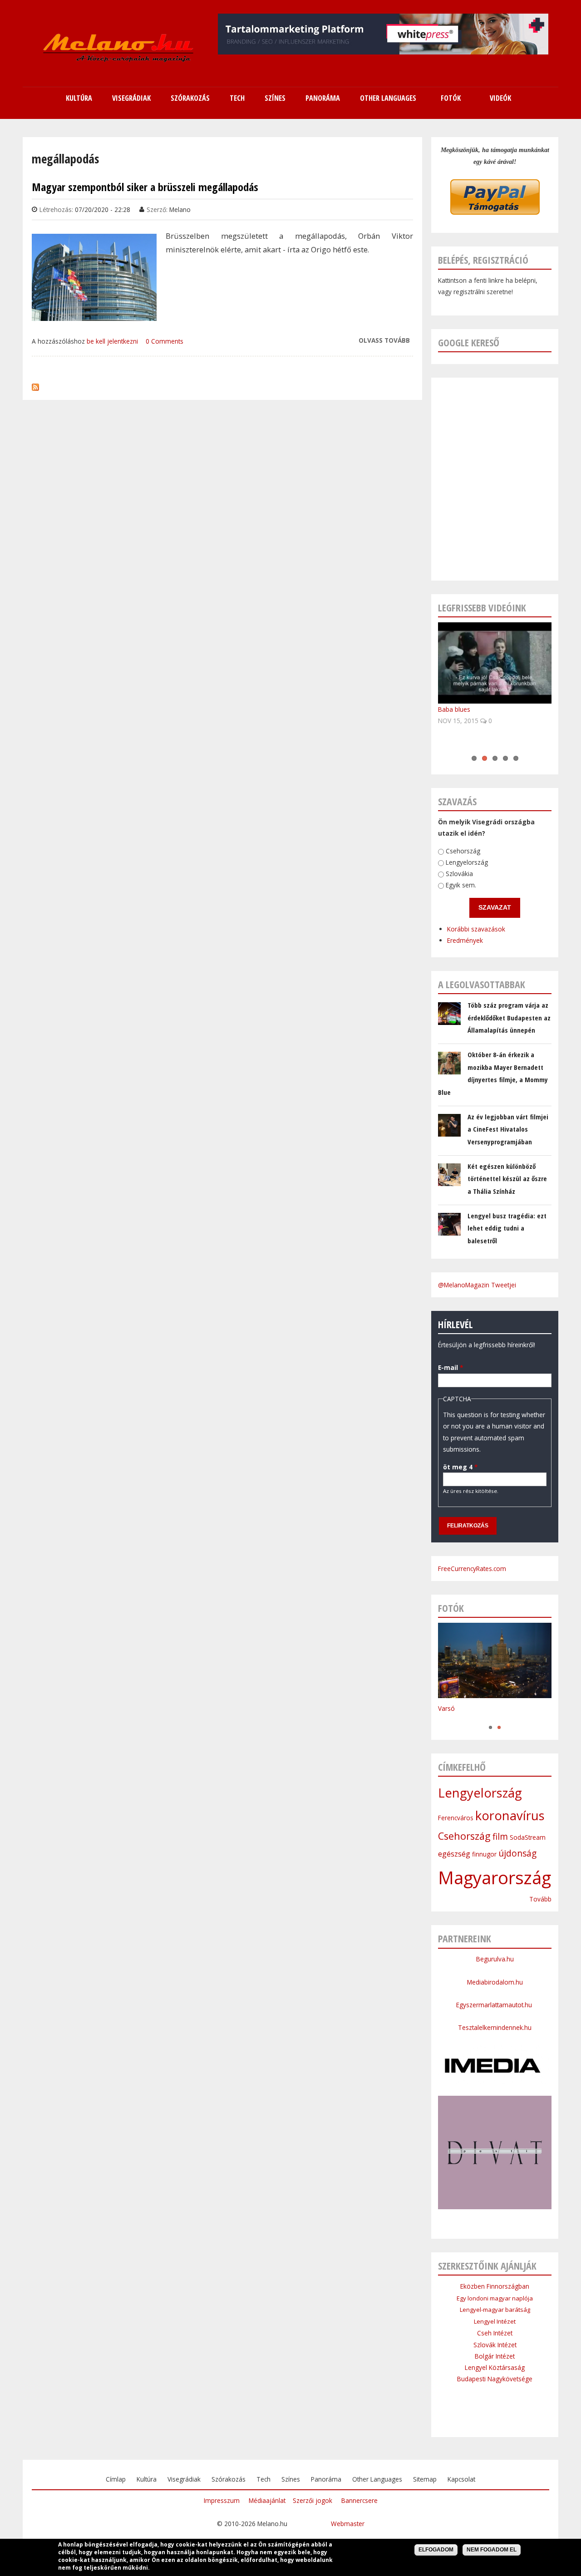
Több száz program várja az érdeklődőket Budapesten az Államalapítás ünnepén (509, 1017)
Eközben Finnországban (495, 2286)
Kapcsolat (461, 2479)
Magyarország (495, 1877)
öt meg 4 (460, 1467)
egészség (454, 1854)
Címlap (116, 2479)
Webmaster (348, 2524)
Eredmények (465, 940)
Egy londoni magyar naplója (495, 2298)
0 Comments (165, 341)
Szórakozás (229, 2479)
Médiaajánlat (267, 2500)
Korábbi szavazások (476, 929)
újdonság (517, 1853)
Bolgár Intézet (495, 2356)
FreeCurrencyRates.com (472, 1569)
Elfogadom (436, 2550)
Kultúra (147, 2479)
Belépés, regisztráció (483, 260)
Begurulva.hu (495, 1959)
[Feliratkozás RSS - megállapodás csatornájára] (35, 385)
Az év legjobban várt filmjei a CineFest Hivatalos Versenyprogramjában (508, 1129)
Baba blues (454, 709)
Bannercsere (359, 2500)
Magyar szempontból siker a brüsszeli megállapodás (145, 187)
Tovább (540, 1899)
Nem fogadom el (492, 2550)
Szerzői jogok (313, 2500)
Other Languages (377, 2479)
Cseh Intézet (495, 2333)
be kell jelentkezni (112, 341)
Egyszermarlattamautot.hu (495, 2005)
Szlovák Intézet (495, 2345)
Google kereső (469, 342)
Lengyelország (467, 862)
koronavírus (510, 1815)
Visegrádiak (184, 2479)
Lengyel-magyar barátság (495, 2310)
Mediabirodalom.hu (495, 1982)
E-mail (451, 1367)
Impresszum (222, 2500)
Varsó (446, 1708)
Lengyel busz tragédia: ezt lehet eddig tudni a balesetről (507, 1228)
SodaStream (528, 1837)
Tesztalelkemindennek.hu (495, 2027)
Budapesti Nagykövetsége (495, 2379)
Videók (500, 98)
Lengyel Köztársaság (495, 2367)
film (500, 1837)
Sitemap (425, 2479)
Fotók (451, 98)
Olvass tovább (384, 341)
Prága (446, 1718)
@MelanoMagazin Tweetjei (477, 1285)
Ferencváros (456, 1818)
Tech (263, 2479)
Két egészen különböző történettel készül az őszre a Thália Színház (507, 1179)
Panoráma (326, 2479)
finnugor (484, 1854)
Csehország (463, 851)
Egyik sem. (461, 885)
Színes (291, 2479)
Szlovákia (459, 874)
